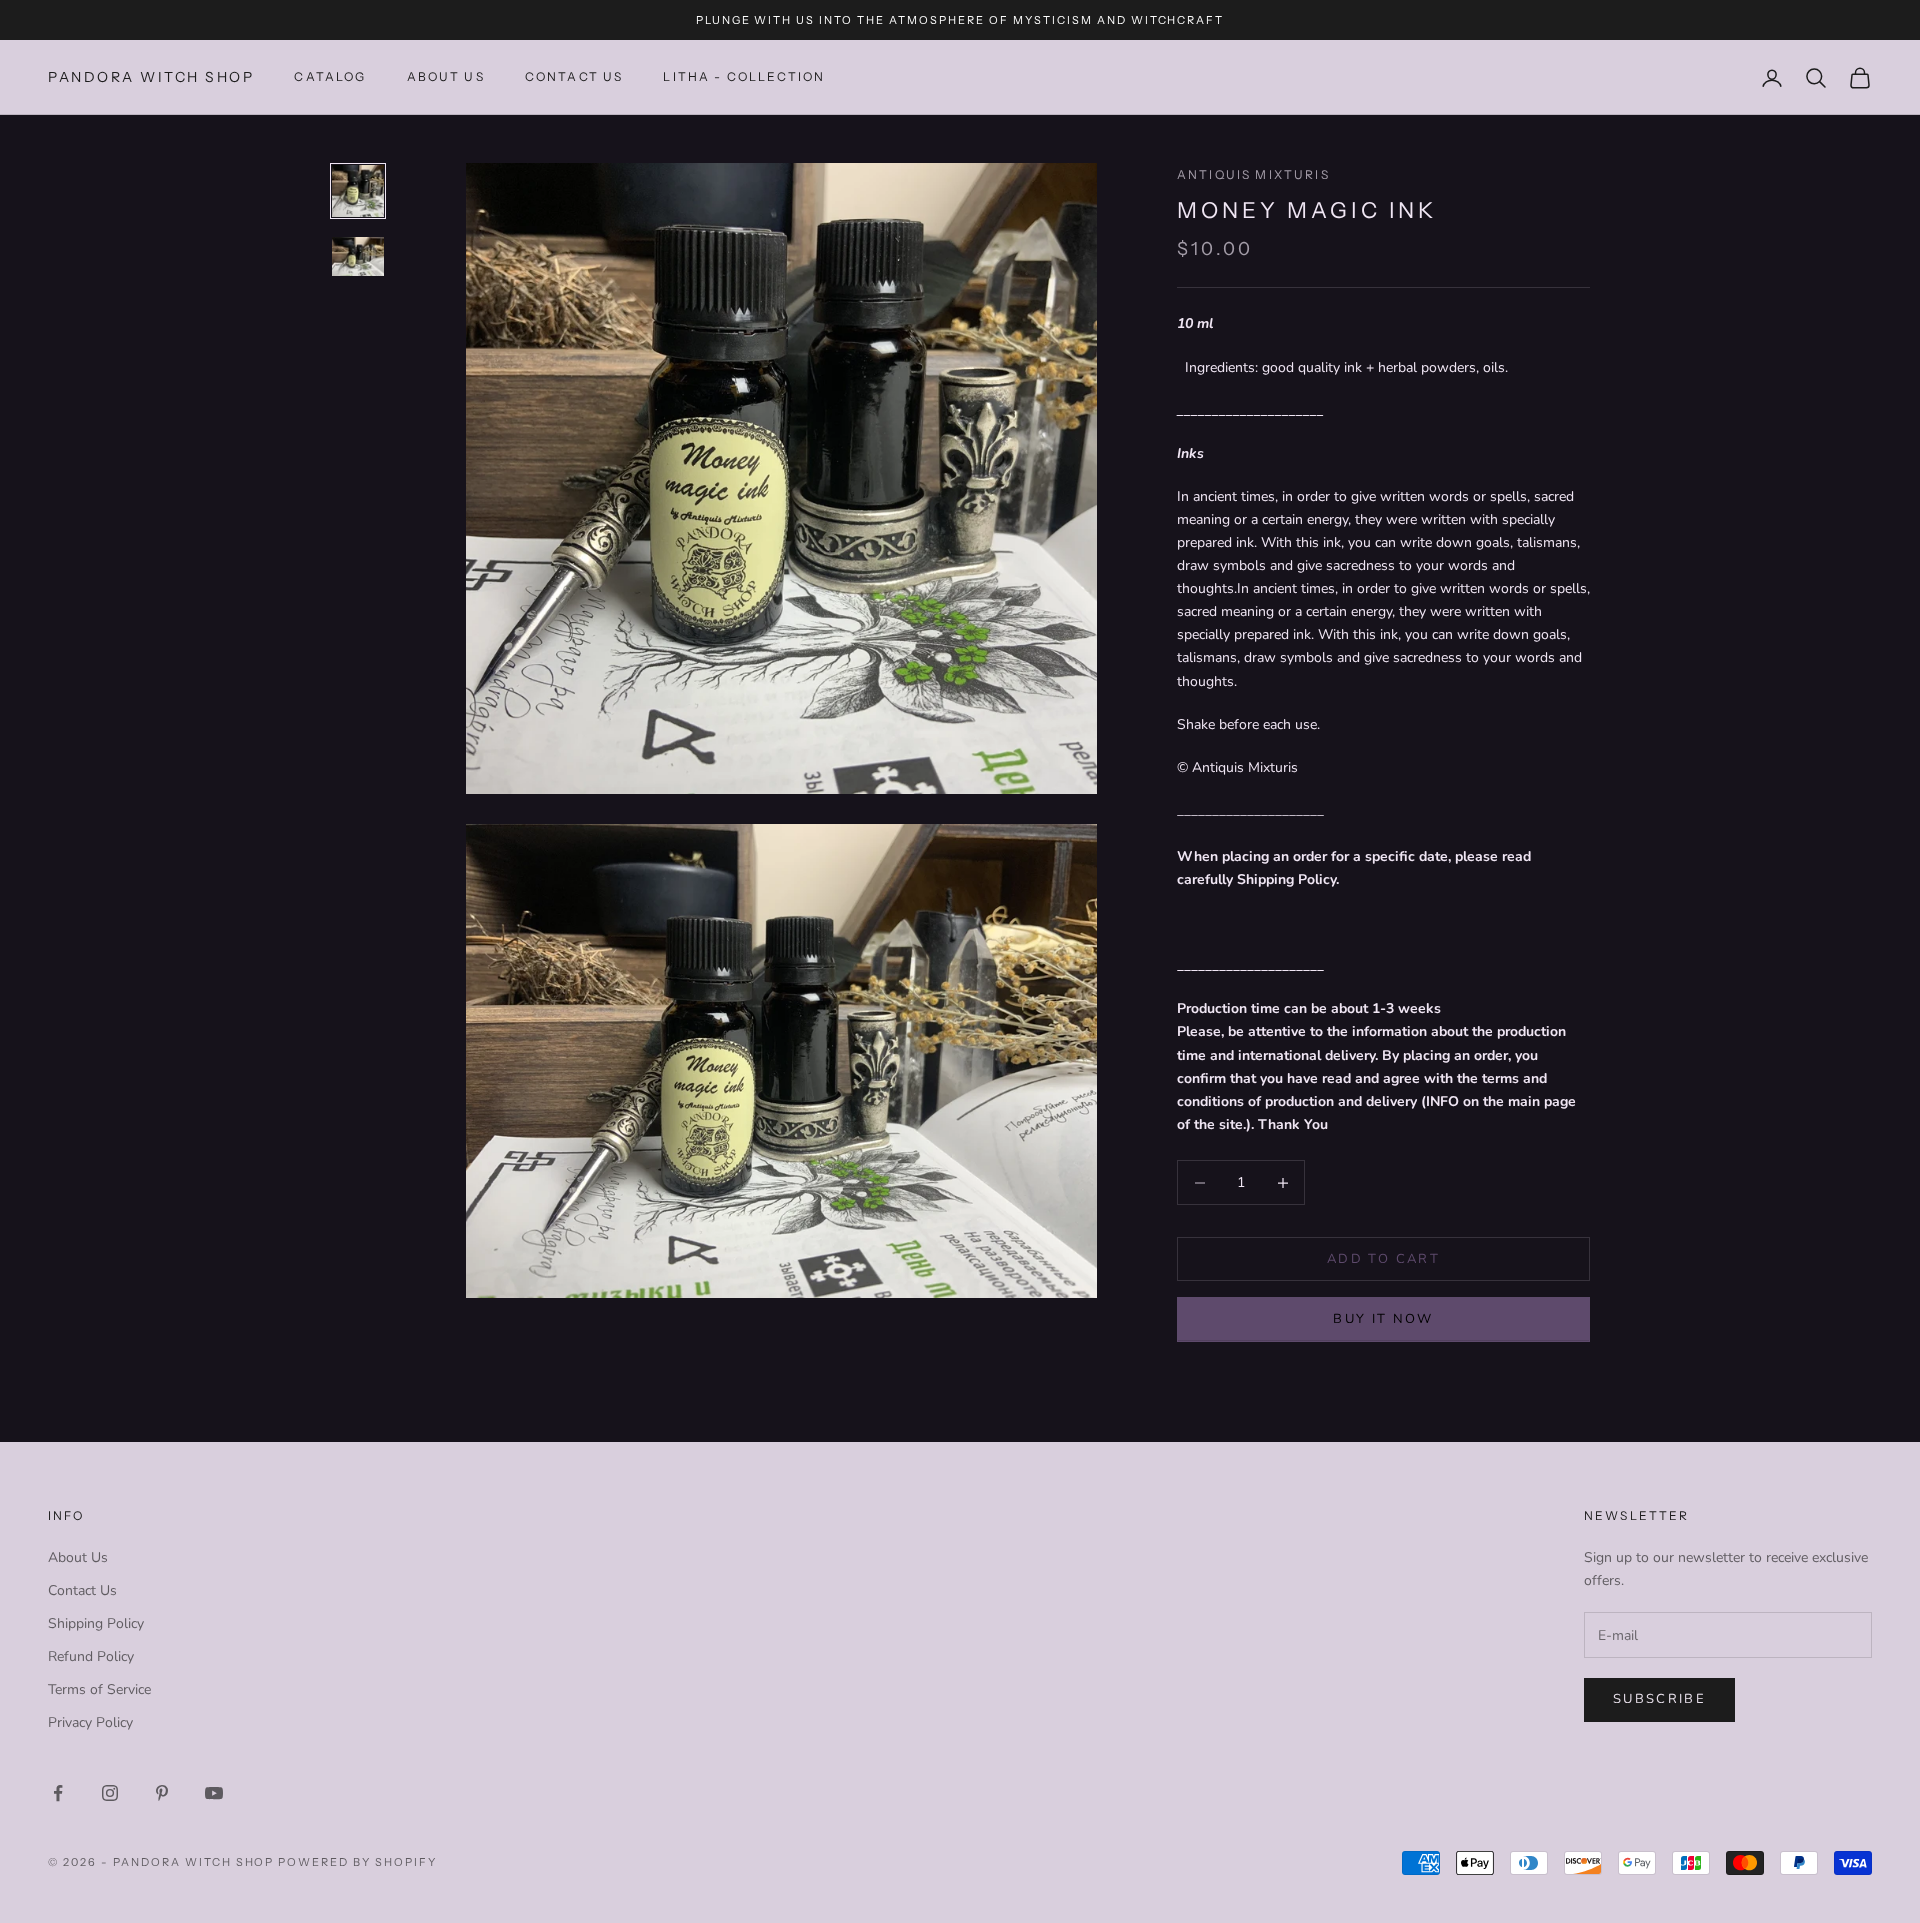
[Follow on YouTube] (214, 1793)
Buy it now (1383, 1320)
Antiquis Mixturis (1253, 174)
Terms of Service (99, 1689)
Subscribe (1659, 1699)
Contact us (574, 77)
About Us (446, 77)
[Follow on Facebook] (58, 1793)
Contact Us (82, 1590)
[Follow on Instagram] (110, 1793)
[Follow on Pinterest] (162, 1793)
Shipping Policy (96, 1623)
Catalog (330, 77)
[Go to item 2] (358, 256)
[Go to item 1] (358, 191)
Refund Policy (91, 1656)
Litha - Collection (744, 77)
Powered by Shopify (357, 1862)
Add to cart (1383, 1259)
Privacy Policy (90, 1722)
